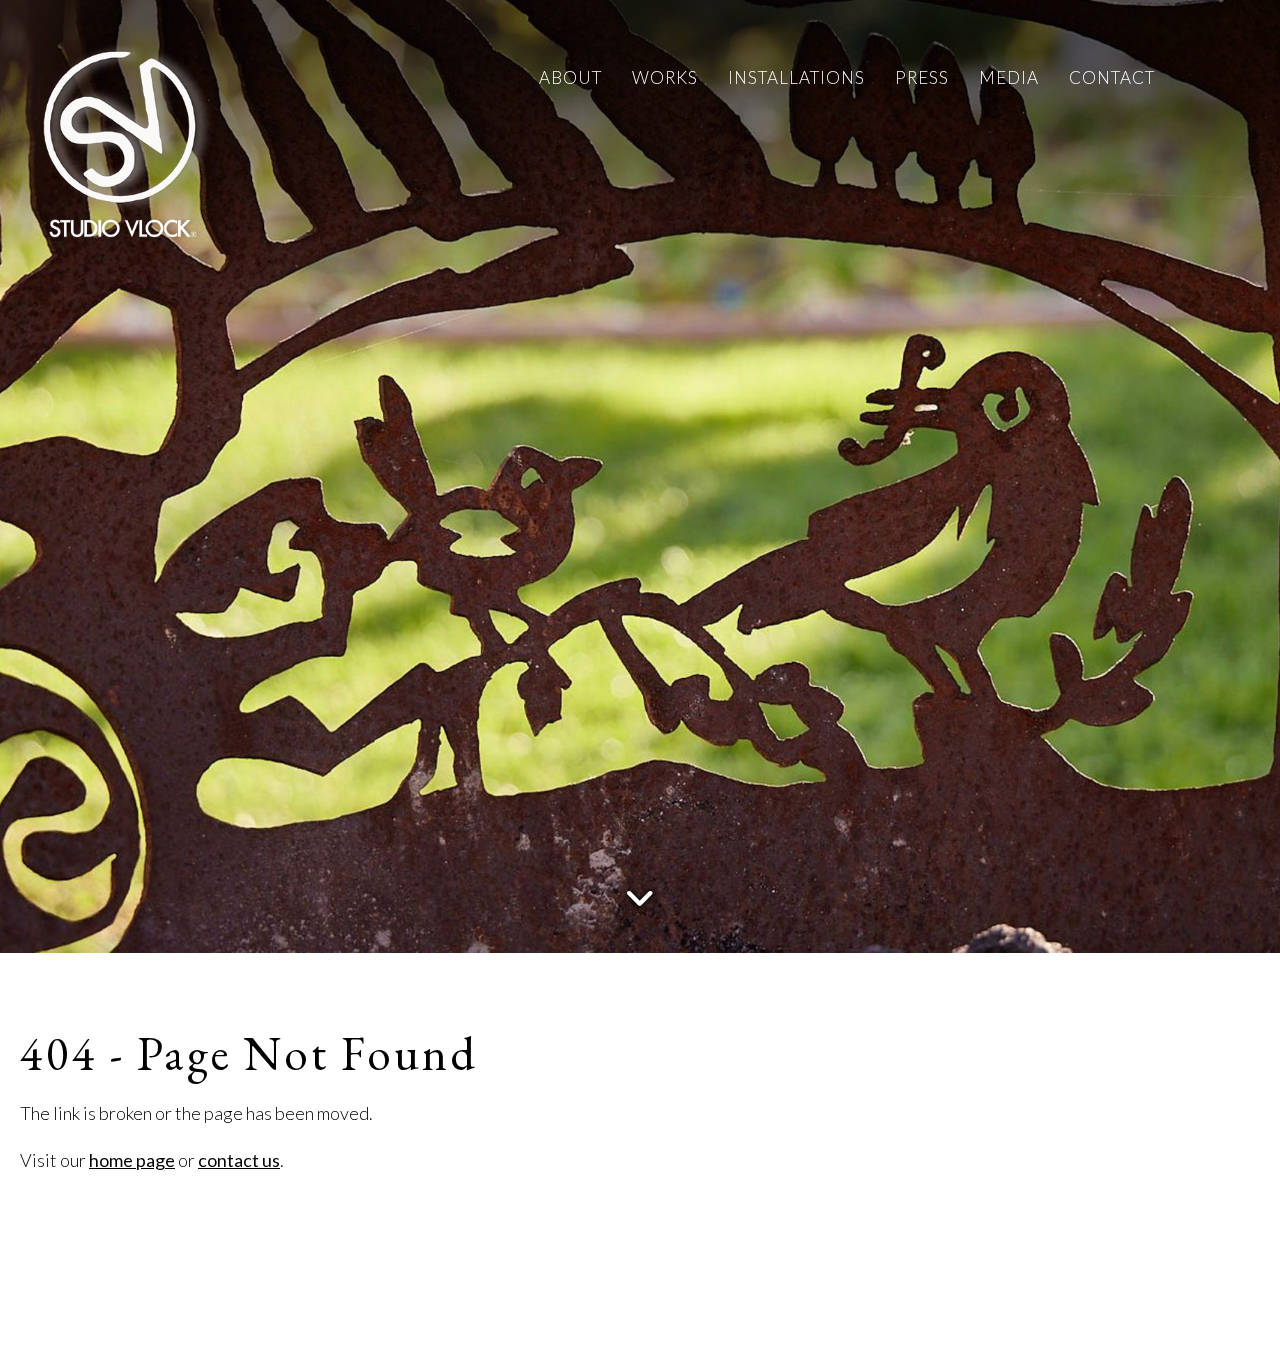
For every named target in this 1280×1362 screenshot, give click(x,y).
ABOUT (570, 77)
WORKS (665, 77)
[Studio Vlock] (120, 140)
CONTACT (1112, 77)
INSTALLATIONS (796, 77)
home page (132, 1160)
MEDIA (1009, 77)
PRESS (922, 77)
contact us (239, 1160)
